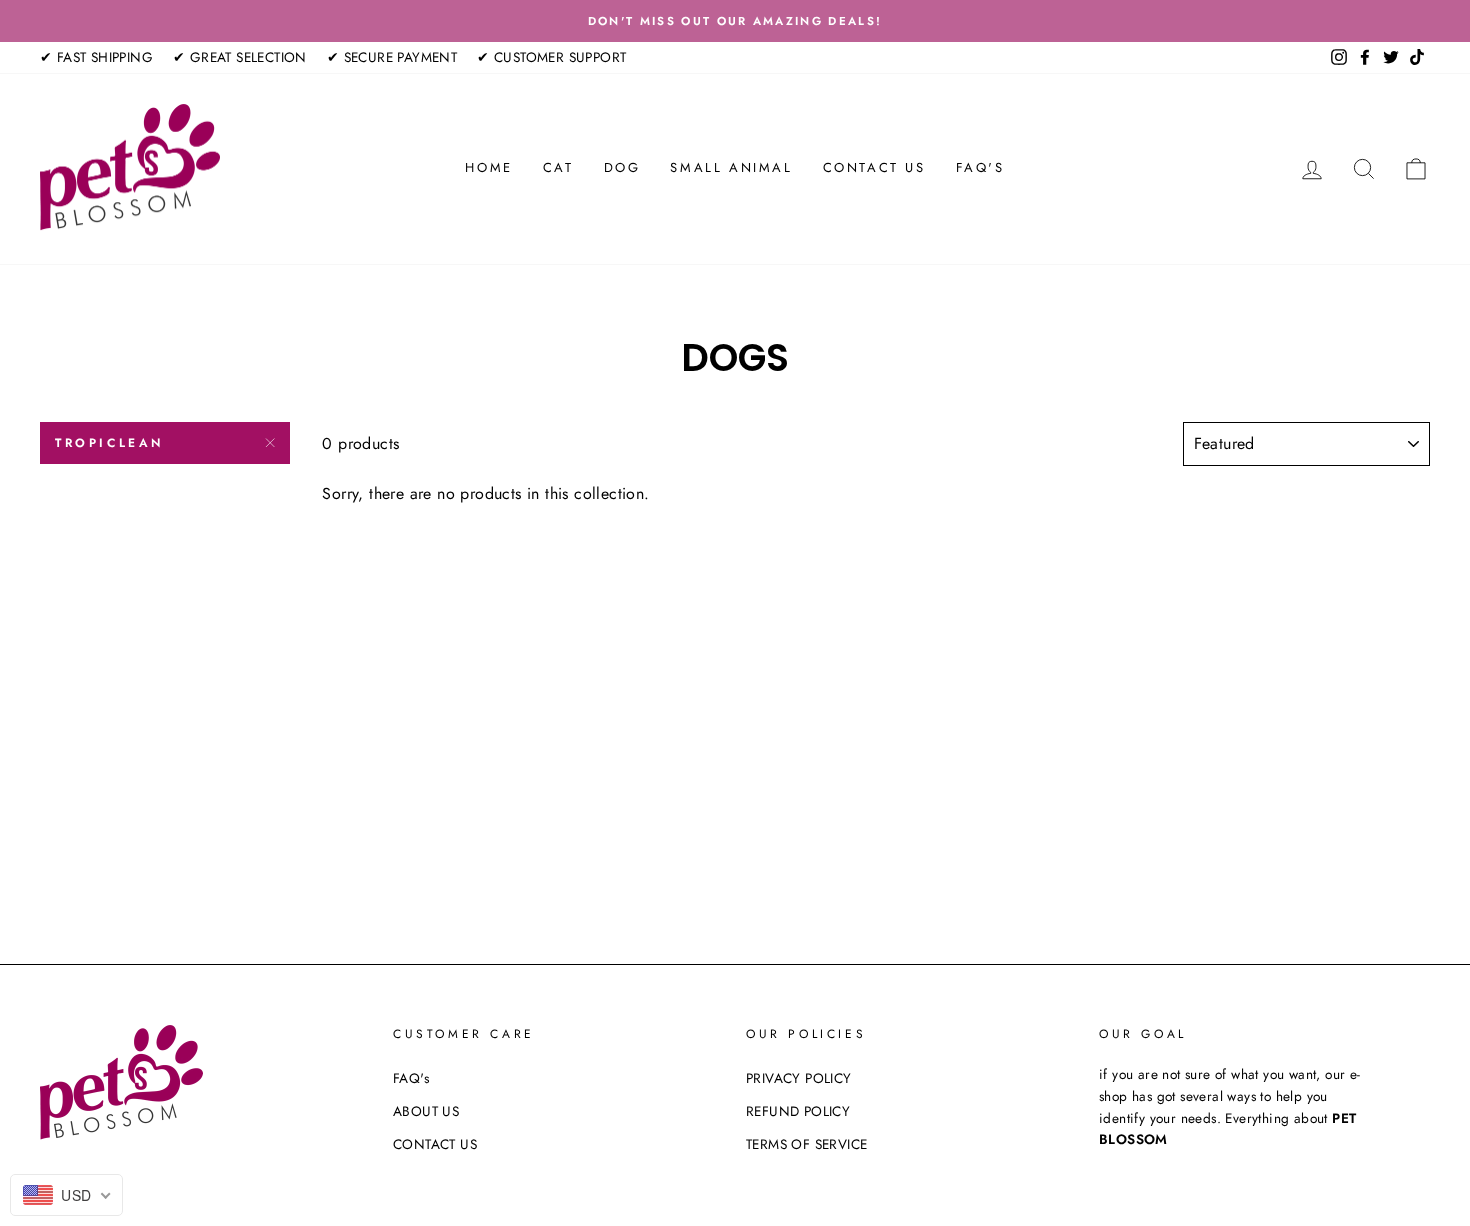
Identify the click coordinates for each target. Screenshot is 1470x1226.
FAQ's (980, 167)
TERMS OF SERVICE (806, 1144)
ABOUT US (426, 1111)
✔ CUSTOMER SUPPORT (551, 57)
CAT (558, 167)
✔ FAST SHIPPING (96, 57)
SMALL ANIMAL (731, 167)
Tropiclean (109, 443)
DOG (622, 167)
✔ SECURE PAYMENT (392, 57)
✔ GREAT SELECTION (240, 57)
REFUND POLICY (798, 1111)
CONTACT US (874, 167)
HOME (488, 167)
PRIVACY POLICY (799, 1078)
